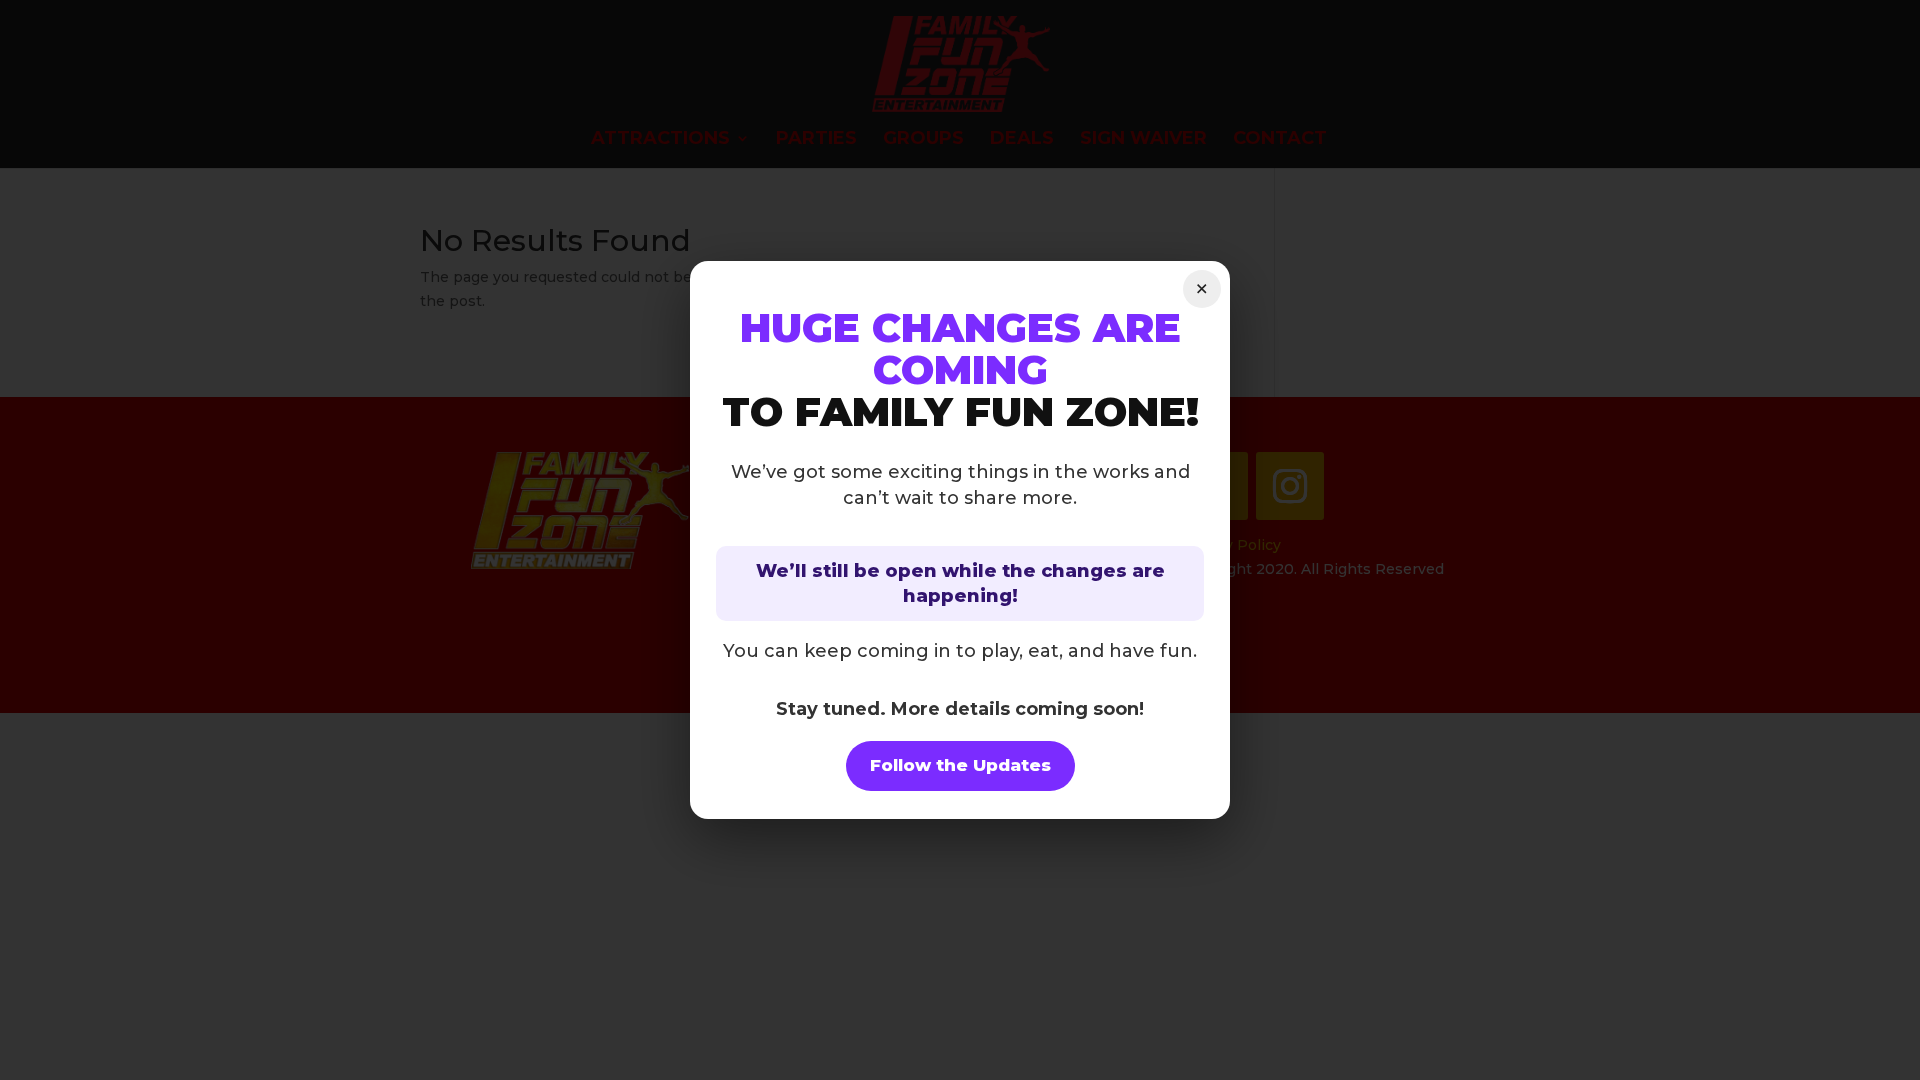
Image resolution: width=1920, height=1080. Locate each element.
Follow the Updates (960, 765)
